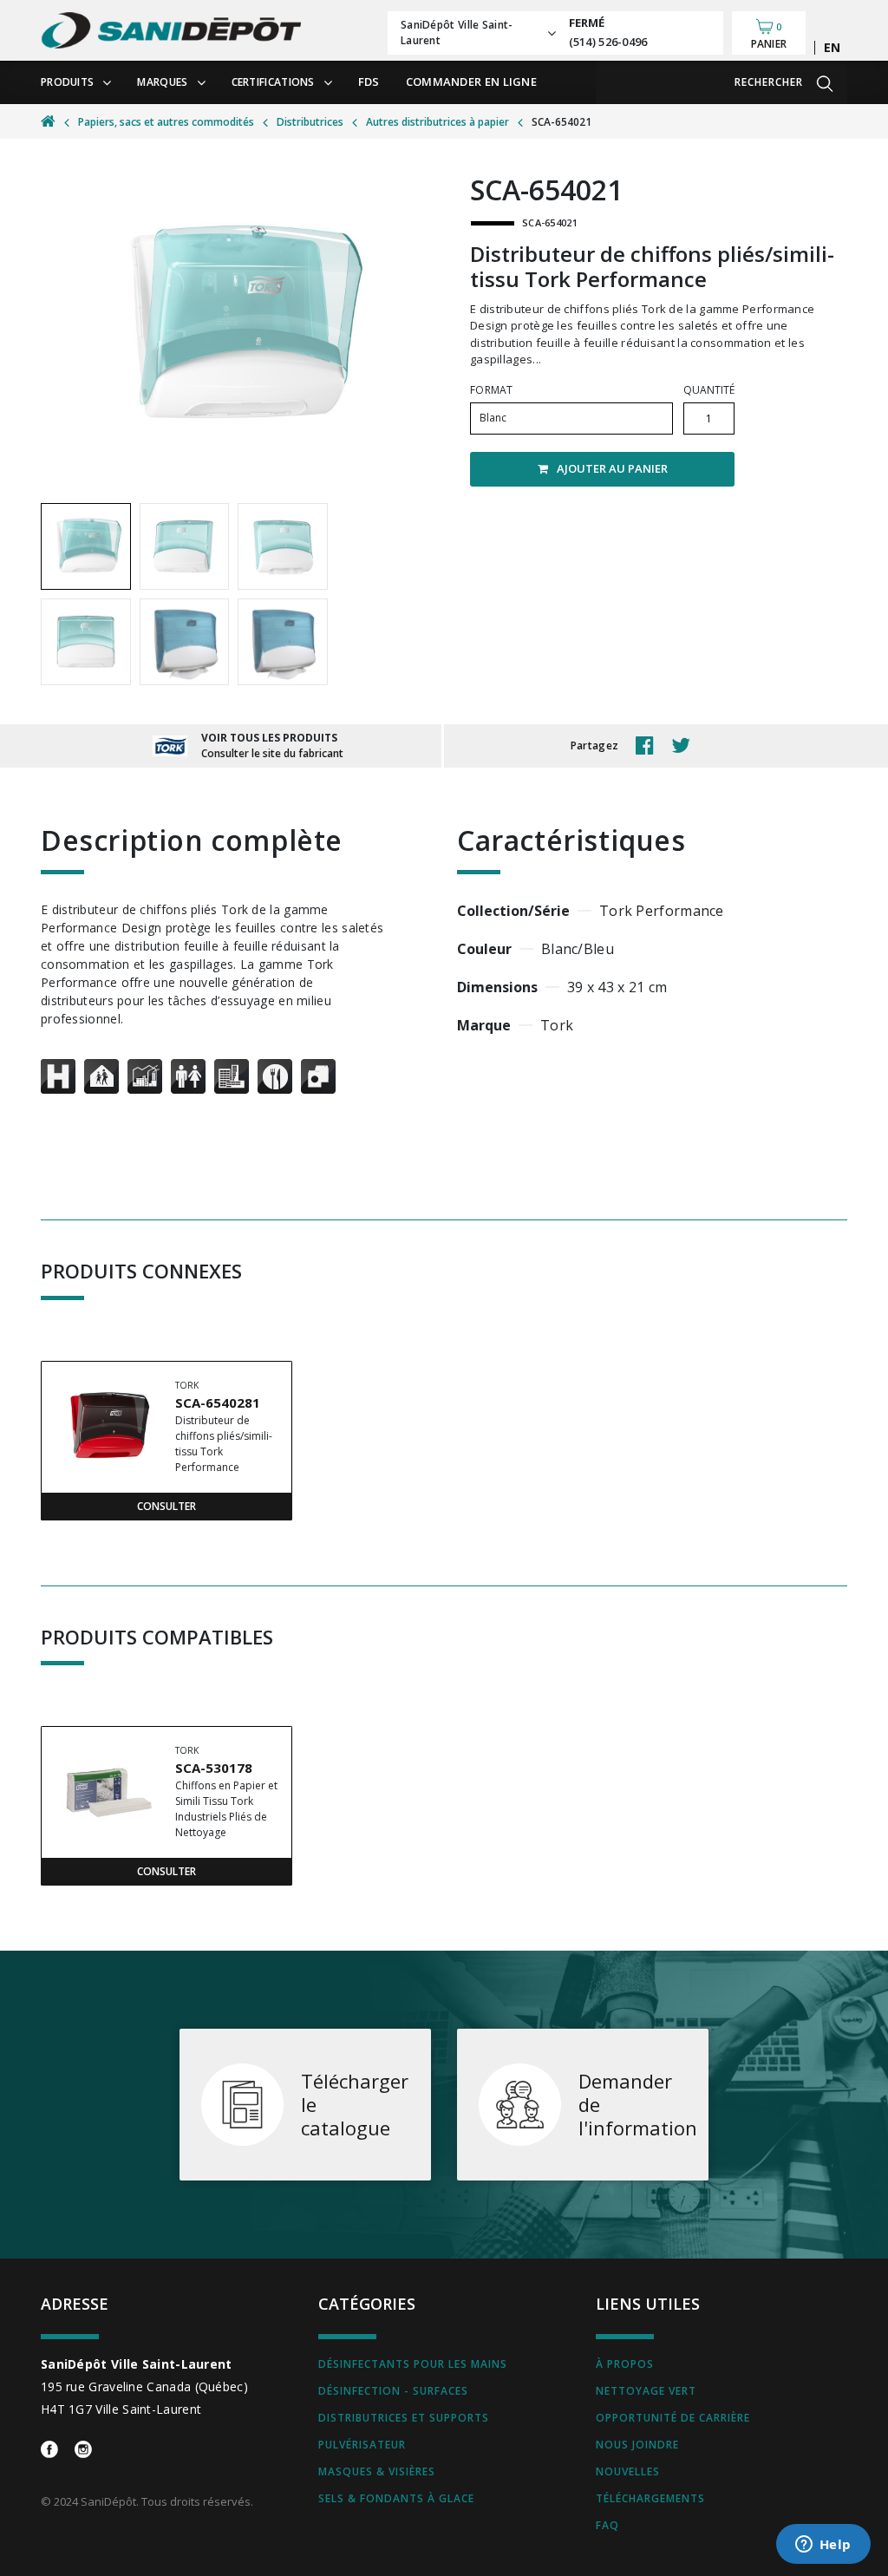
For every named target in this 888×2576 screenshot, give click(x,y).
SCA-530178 (214, 1768)
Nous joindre (637, 2445)
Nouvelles (628, 2471)
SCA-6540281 (218, 1402)
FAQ (607, 2525)
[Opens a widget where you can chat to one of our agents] (823, 2546)
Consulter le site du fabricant (272, 753)
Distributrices (310, 122)
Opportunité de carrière (673, 2418)
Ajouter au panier (612, 468)
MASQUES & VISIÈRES (377, 2471)
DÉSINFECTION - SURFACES (393, 2391)
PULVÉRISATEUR (362, 2445)
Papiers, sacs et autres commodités (166, 122)
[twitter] (685, 746)
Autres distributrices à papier (437, 122)
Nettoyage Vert (646, 2391)
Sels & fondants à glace (396, 2498)
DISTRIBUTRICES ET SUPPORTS (404, 2418)
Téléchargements (650, 2498)
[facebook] (649, 746)
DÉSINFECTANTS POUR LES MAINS (413, 2364)
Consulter (166, 1506)
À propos (625, 2364)
